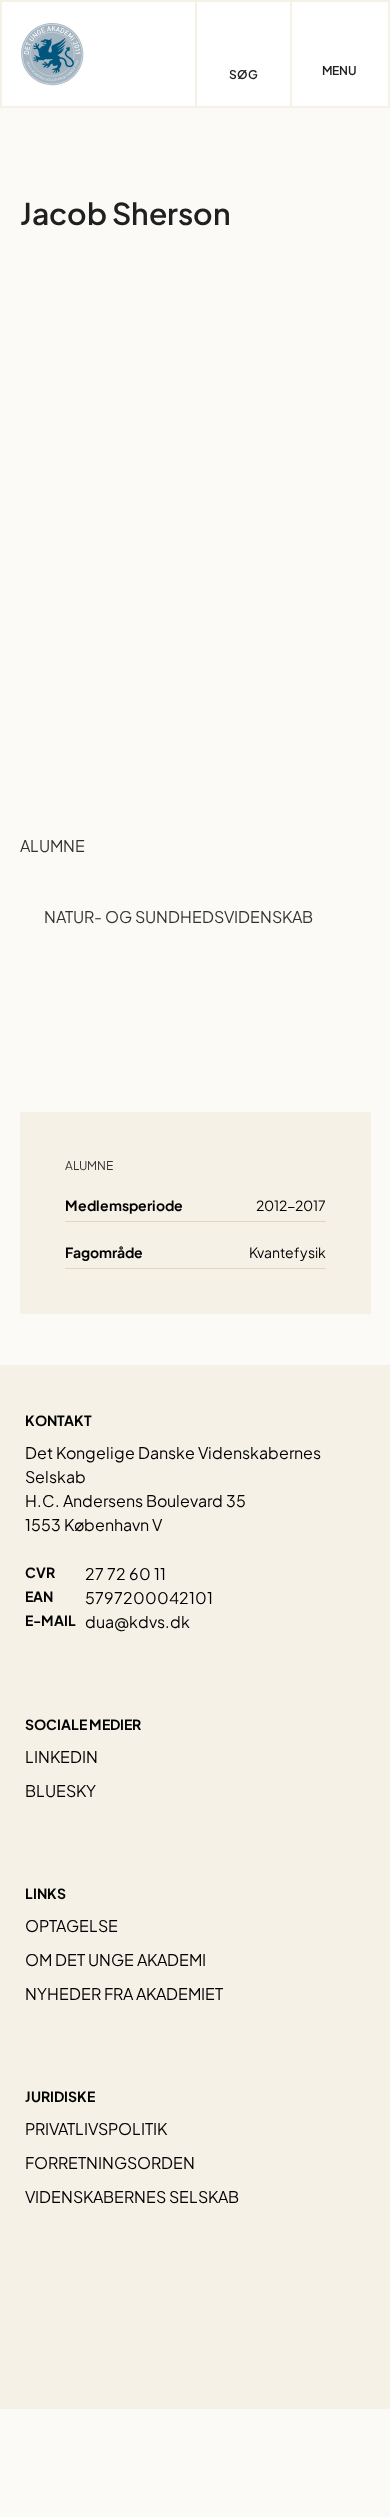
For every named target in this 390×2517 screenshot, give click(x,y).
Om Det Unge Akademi (115, 1959)
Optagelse (71, 1925)
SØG (243, 74)
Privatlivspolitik (96, 2128)
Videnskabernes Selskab (132, 2196)
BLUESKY (60, 1790)
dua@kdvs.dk (137, 1621)
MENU (339, 71)
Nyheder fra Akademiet (124, 1993)
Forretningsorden (110, 2162)
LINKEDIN (61, 1756)
